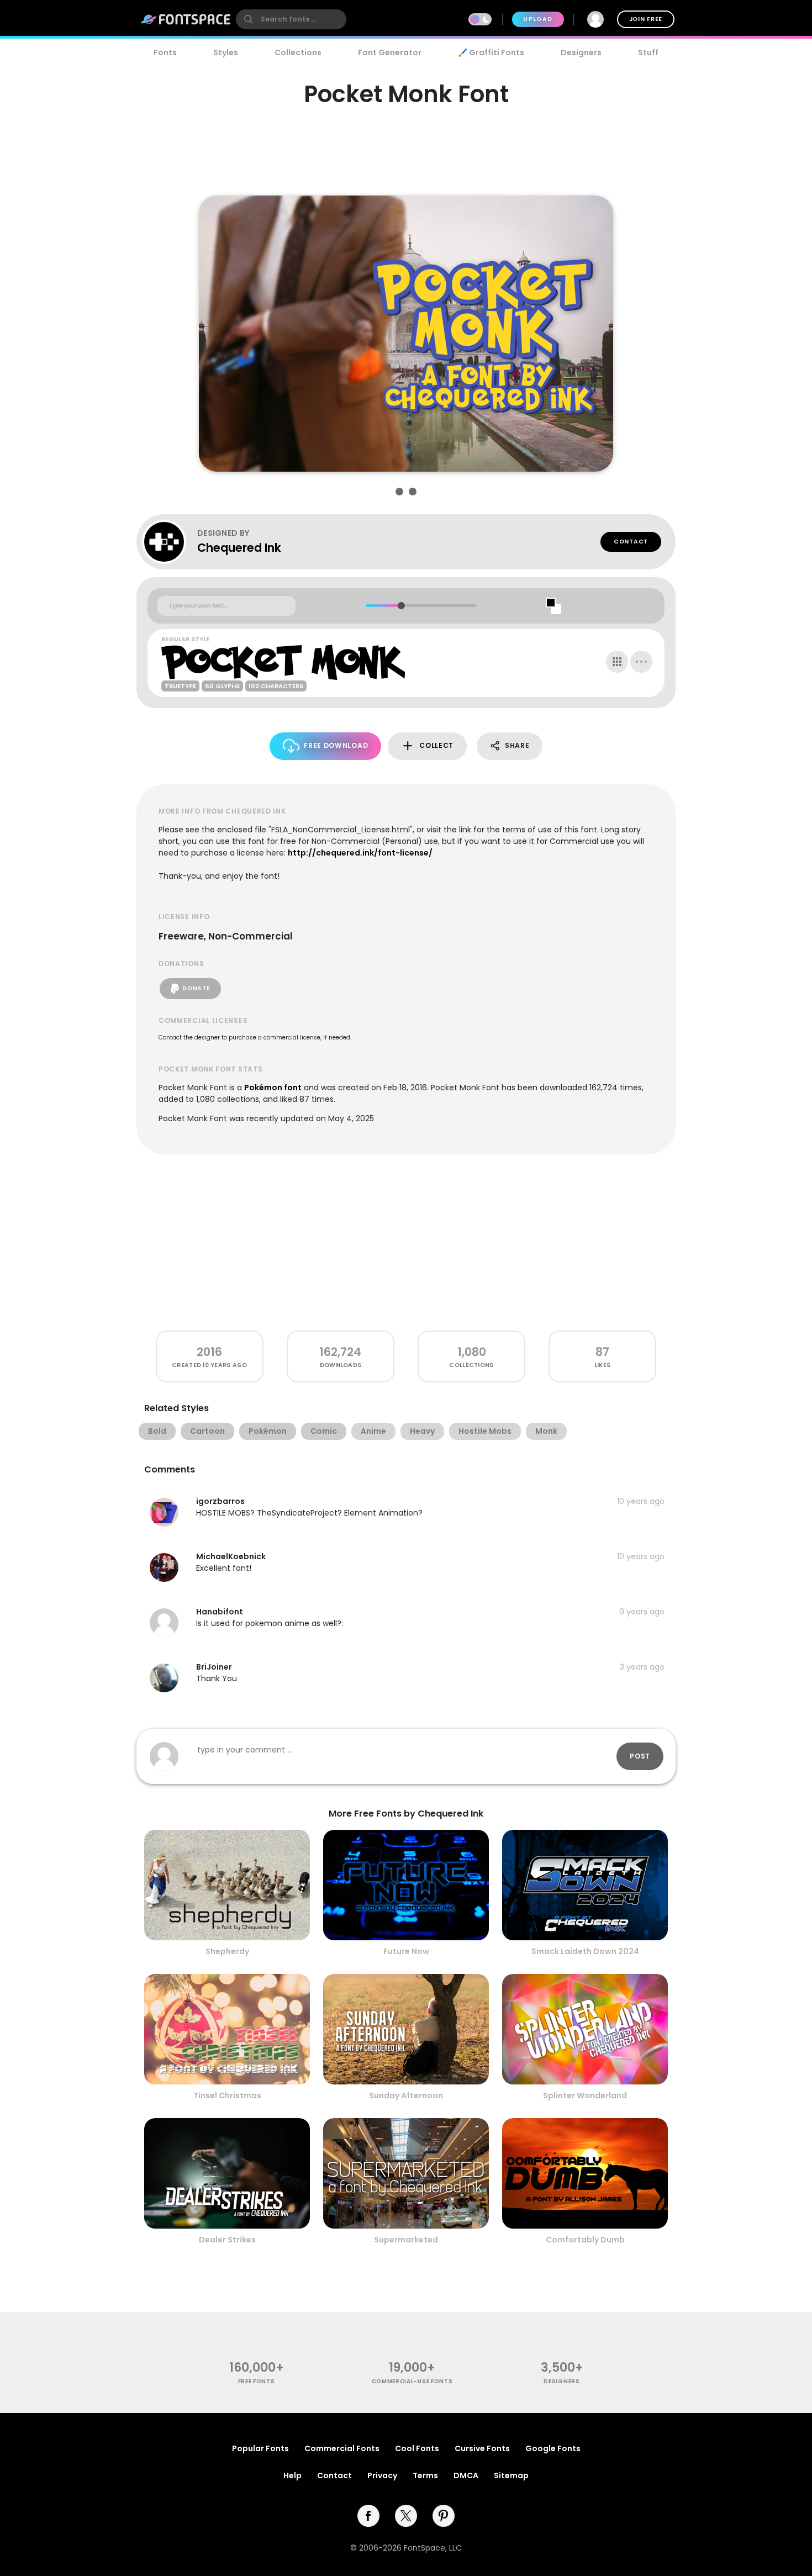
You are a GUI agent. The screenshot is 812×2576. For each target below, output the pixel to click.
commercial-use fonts (412, 2381)
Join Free (646, 19)
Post (640, 1756)
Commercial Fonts (342, 2448)
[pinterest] (444, 2516)
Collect (436, 745)
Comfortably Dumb (585, 2240)
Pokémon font (273, 1088)
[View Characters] (617, 662)
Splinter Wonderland (585, 2095)
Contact (631, 542)
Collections (298, 52)
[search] (291, 19)
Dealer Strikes (227, 2240)
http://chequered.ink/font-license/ (360, 853)
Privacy (382, 2475)
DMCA (466, 2475)
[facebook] (368, 2516)
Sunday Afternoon (406, 2095)
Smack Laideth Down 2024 (585, 1951)
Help (292, 2475)
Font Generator (390, 52)
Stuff (648, 52)
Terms (425, 2475)
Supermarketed (406, 2240)
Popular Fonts (260, 2448)
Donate (196, 988)
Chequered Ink (239, 548)
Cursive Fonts (482, 2448)
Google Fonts (553, 2448)
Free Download (336, 745)
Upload (538, 19)
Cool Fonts (417, 2448)
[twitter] (406, 2516)
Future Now (406, 1951)
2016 (209, 1352)
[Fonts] (186, 19)
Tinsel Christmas (227, 2095)
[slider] (401, 606)
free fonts (257, 2381)
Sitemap (511, 2475)
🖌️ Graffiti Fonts (491, 52)
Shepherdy (227, 1951)
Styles (226, 52)
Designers (581, 52)
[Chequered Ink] (170, 542)
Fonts (165, 52)
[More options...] (641, 662)
